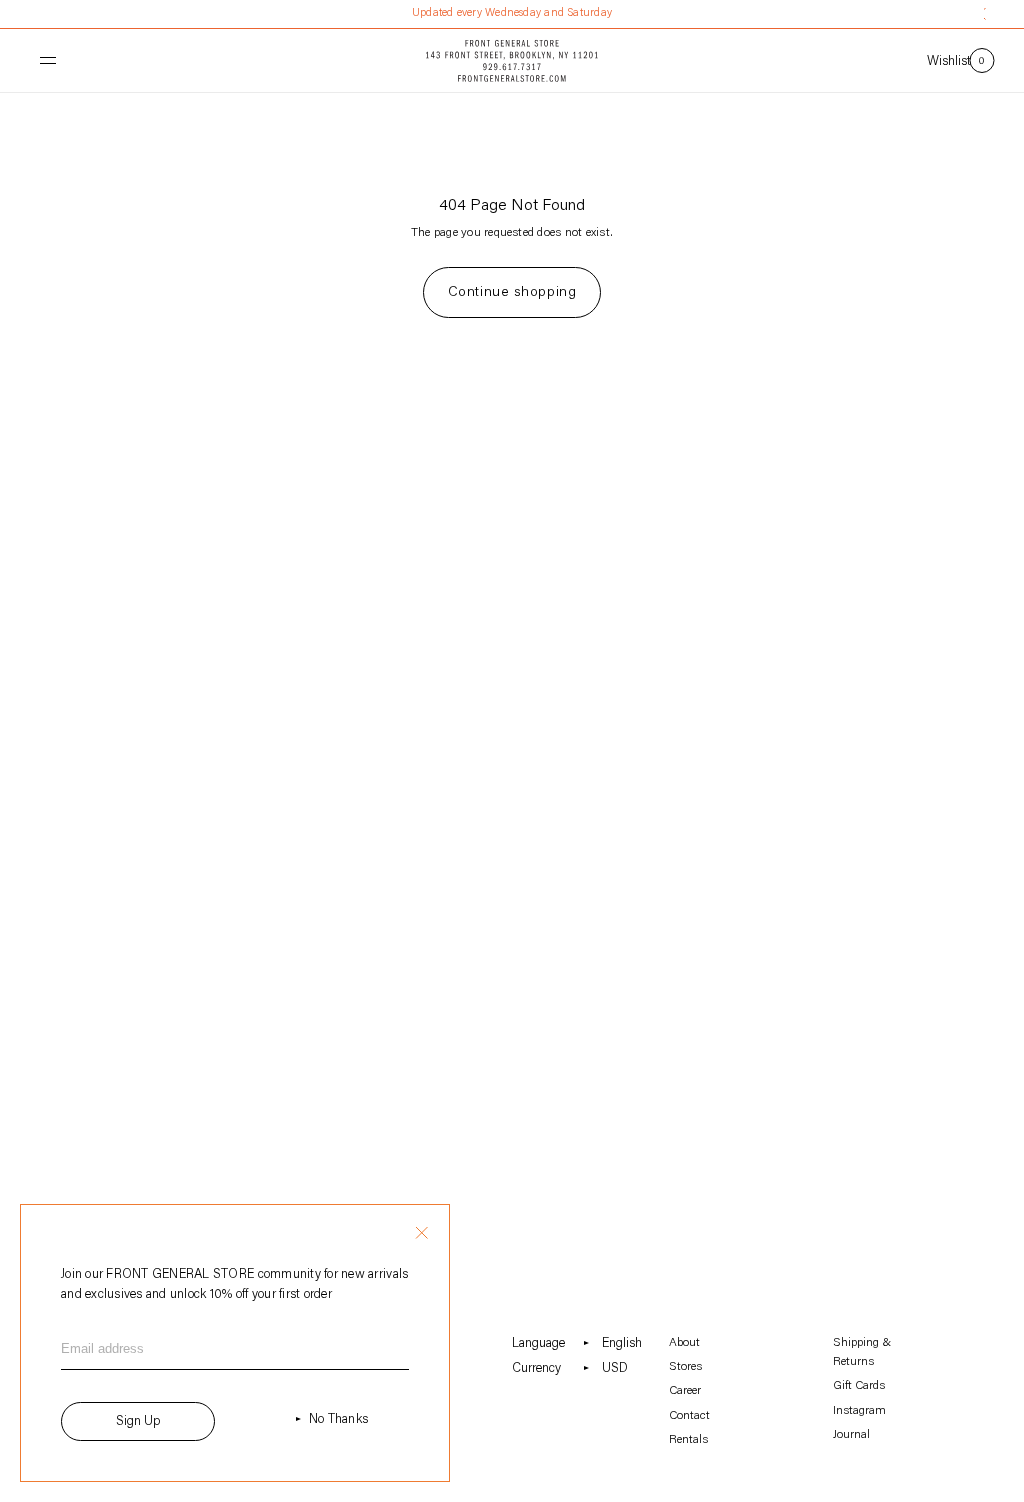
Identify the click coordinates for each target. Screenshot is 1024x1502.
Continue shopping (512, 293)
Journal (851, 1435)
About (684, 1343)
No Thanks (338, 1419)
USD (615, 1368)
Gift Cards (859, 1386)
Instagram (859, 1411)
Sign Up (138, 1421)
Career (685, 1391)
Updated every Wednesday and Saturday (512, 13)
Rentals (688, 1440)
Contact (689, 1416)
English (622, 1343)
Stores (685, 1367)
